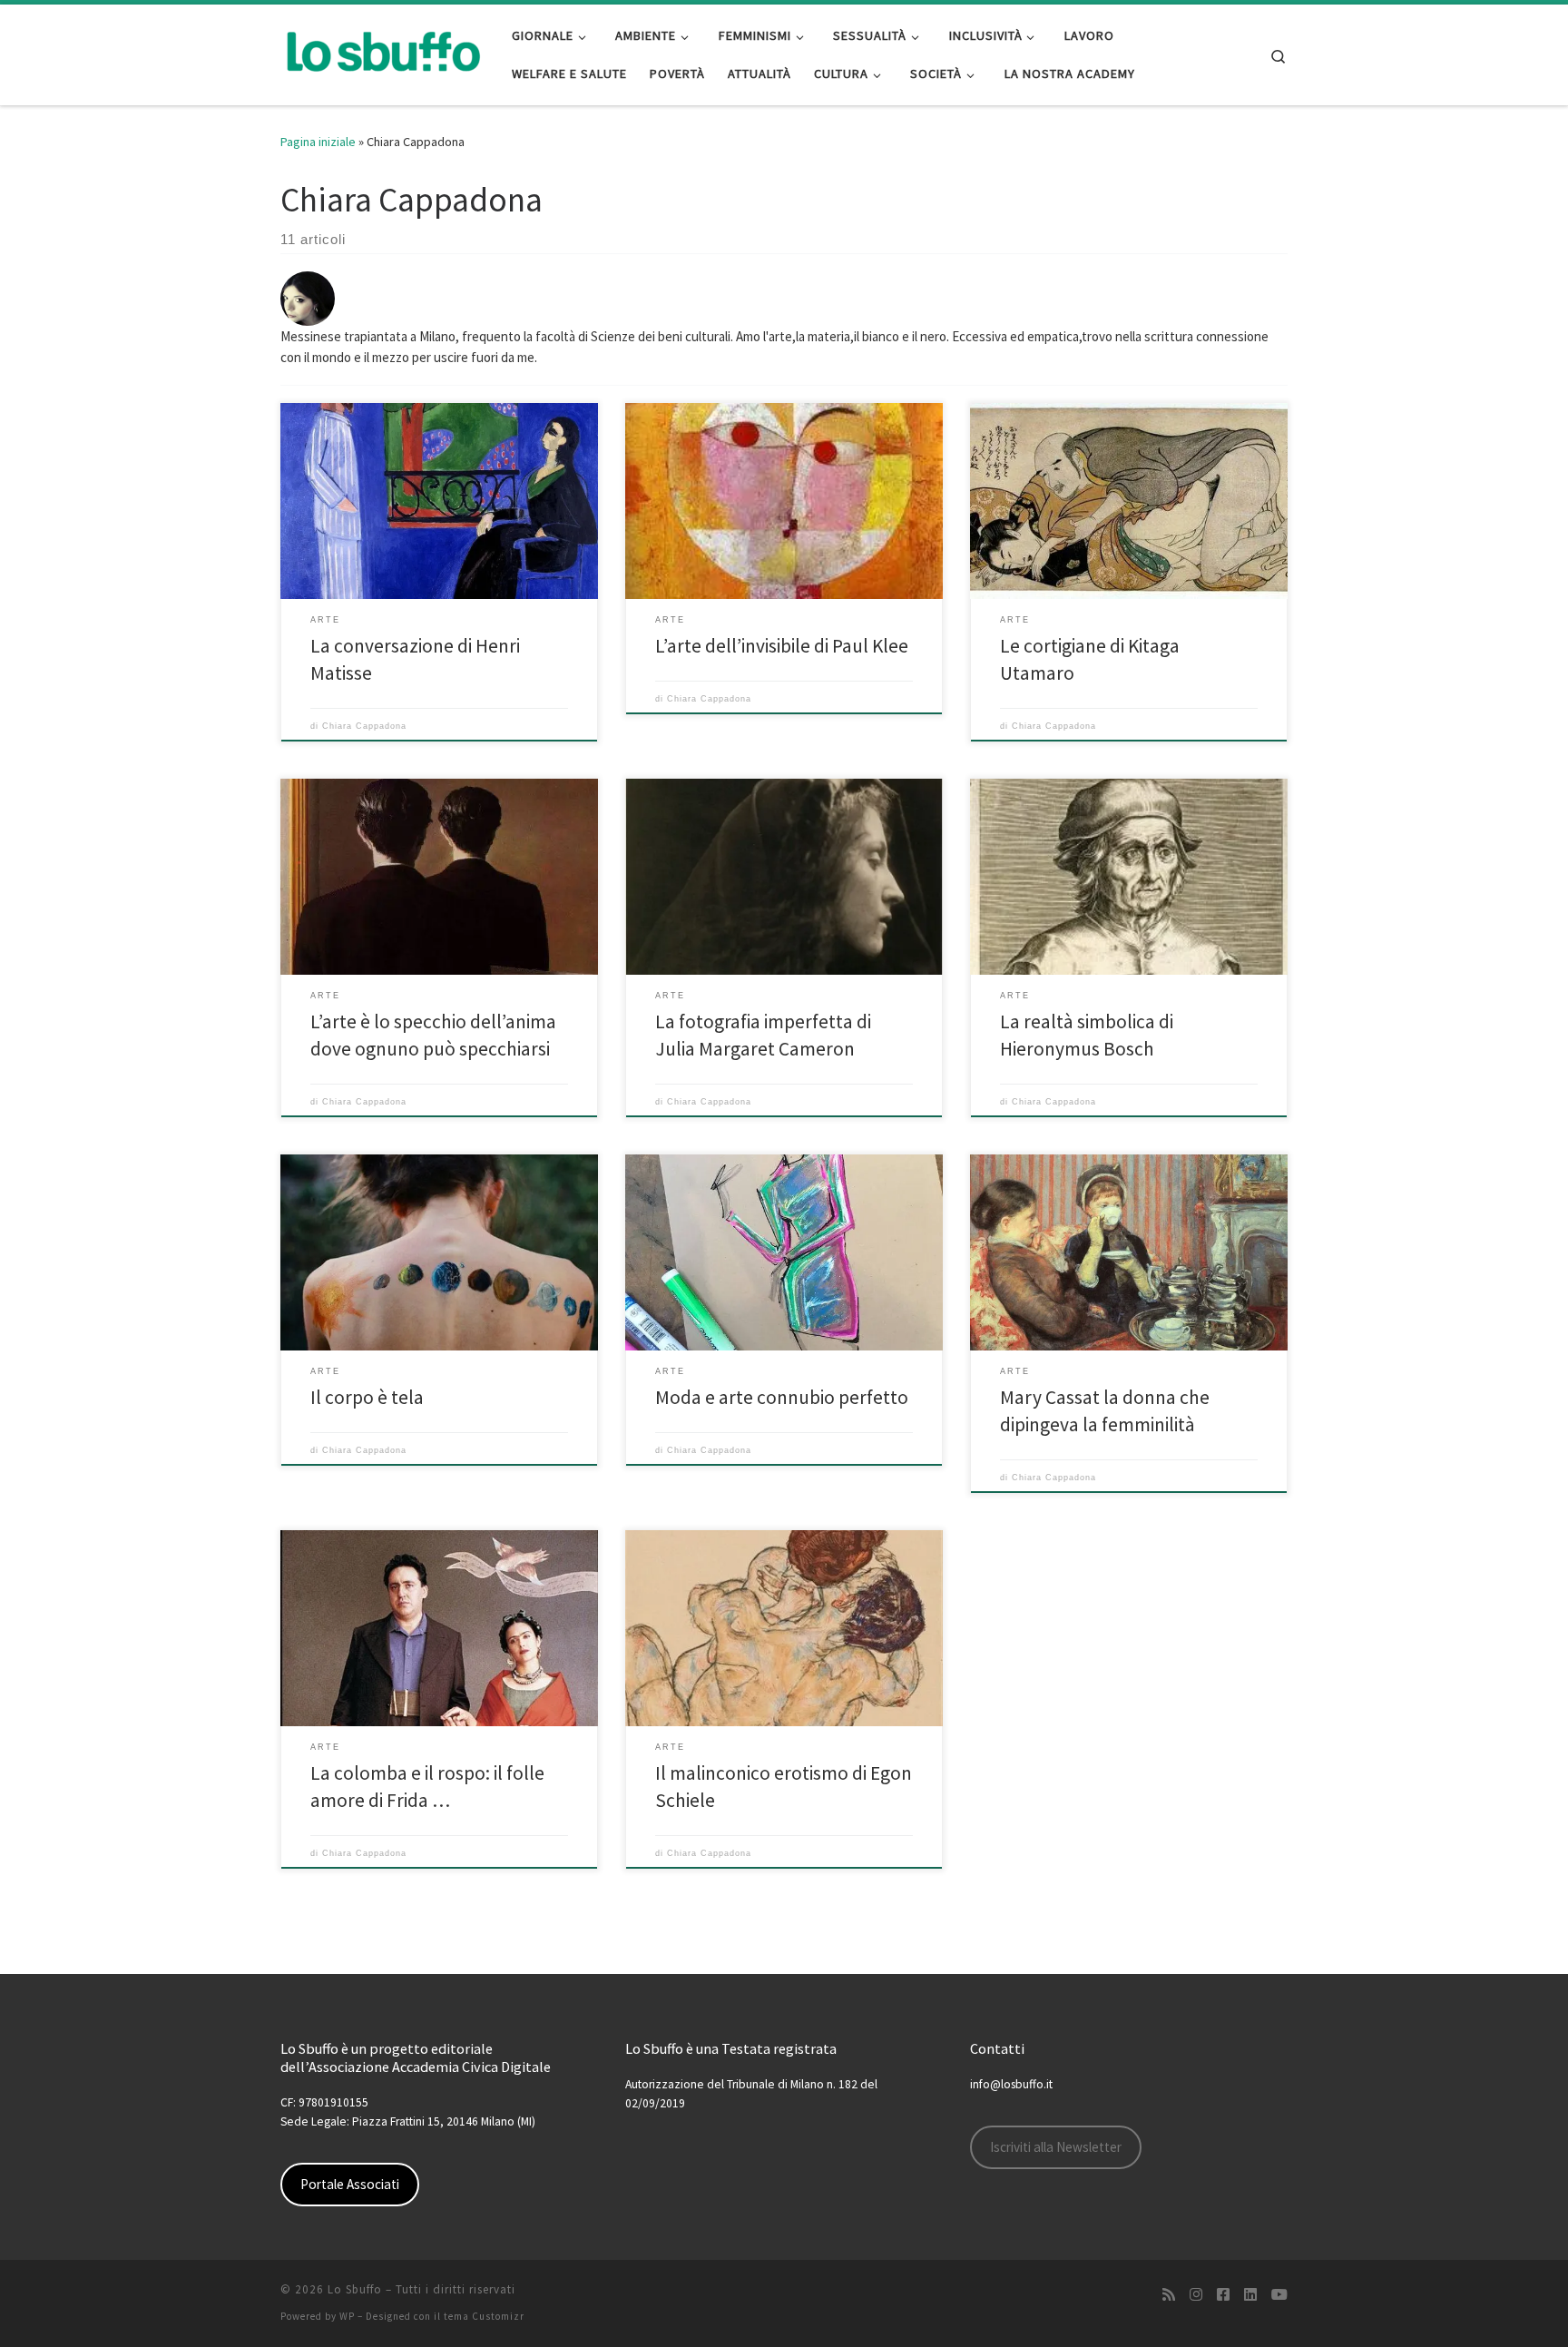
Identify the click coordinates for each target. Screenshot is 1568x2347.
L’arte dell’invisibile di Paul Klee (782, 646)
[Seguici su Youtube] (1279, 2295)
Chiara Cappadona (364, 726)
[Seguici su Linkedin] (1250, 2295)
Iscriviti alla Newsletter (1056, 2147)
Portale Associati (350, 2184)
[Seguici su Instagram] (1196, 2295)
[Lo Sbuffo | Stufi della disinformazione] (382, 51)
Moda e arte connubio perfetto (782, 1397)
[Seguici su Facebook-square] (1223, 2295)
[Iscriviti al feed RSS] (1169, 2295)
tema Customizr (484, 2316)
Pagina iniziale (318, 142)
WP (347, 2316)
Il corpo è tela (367, 1397)
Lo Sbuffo (355, 2289)
